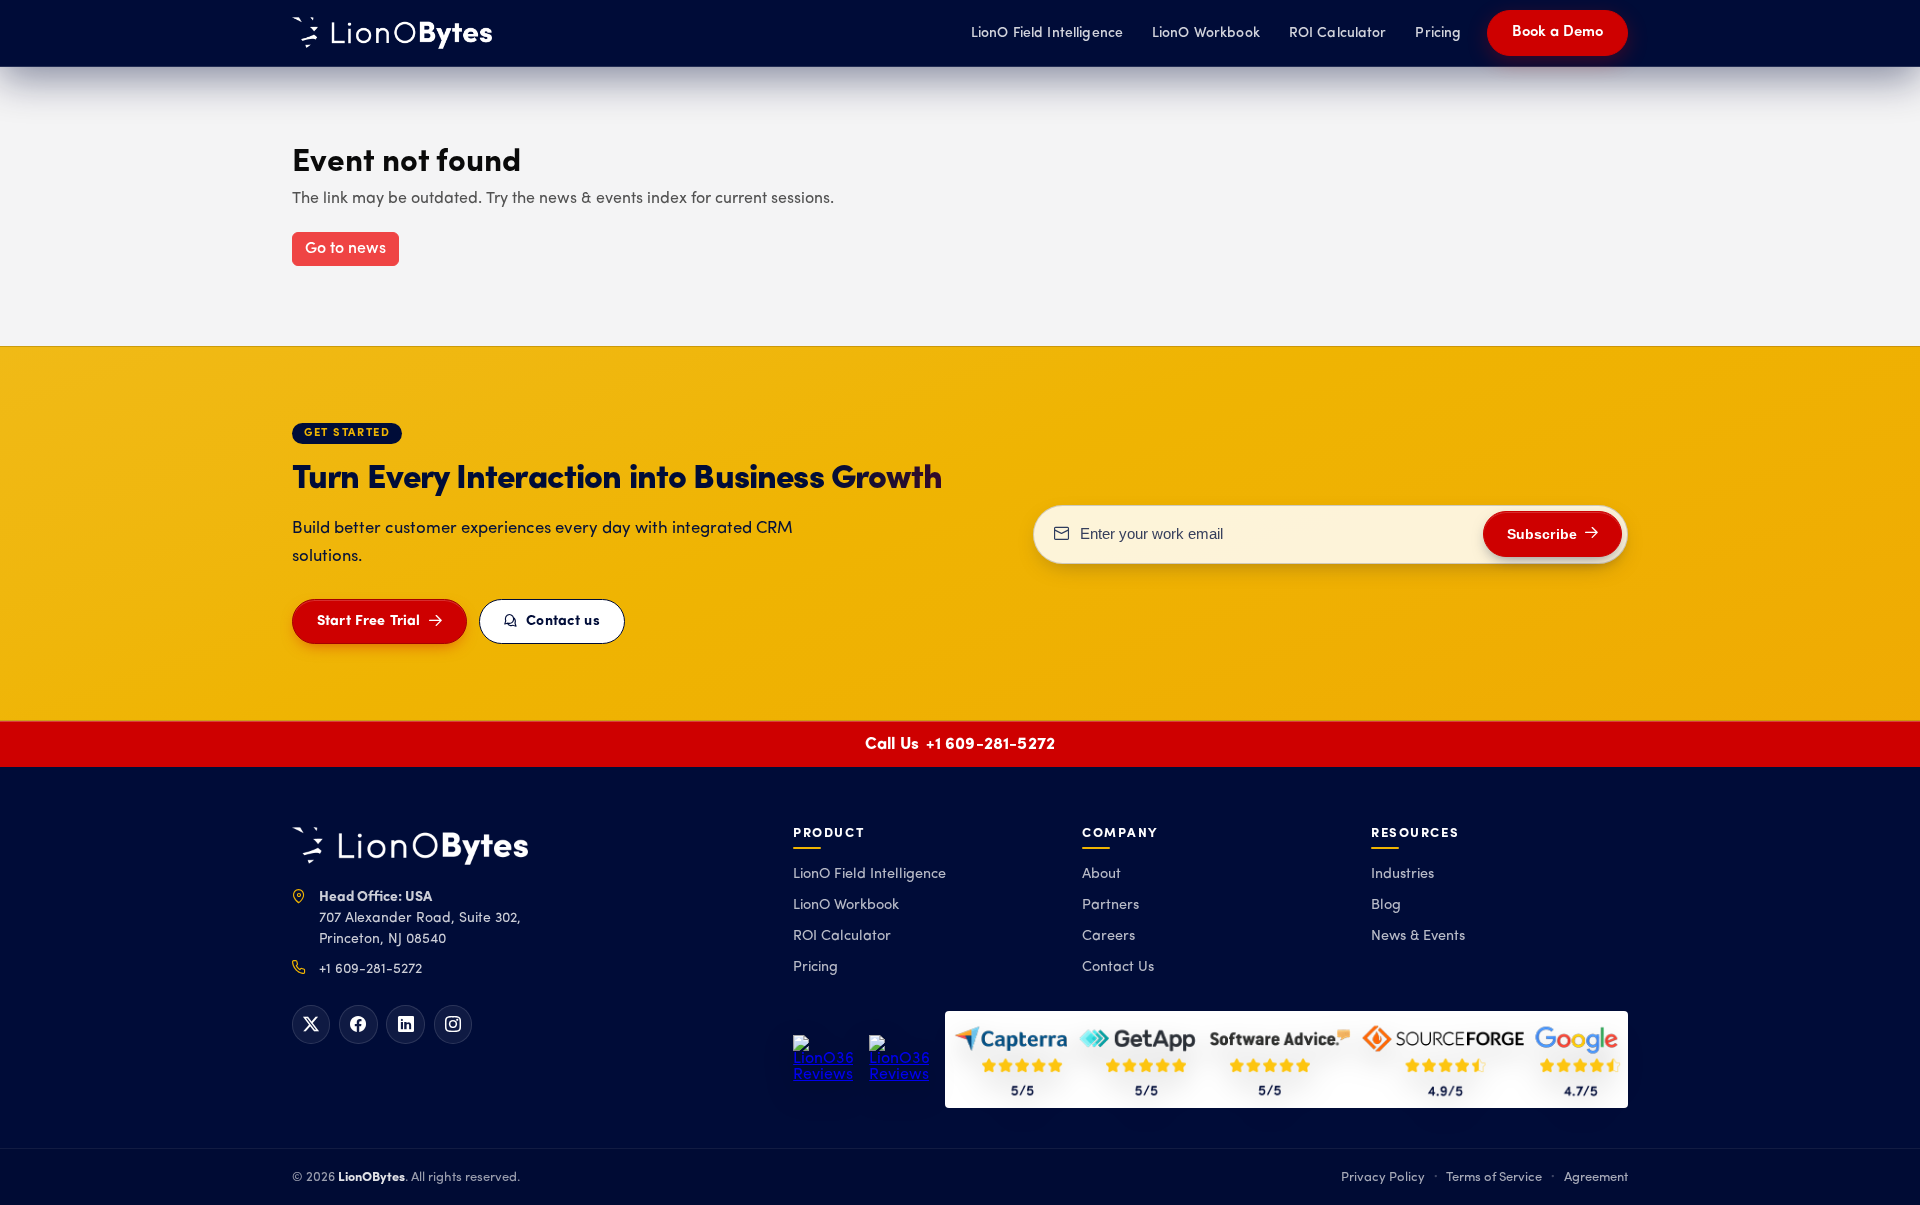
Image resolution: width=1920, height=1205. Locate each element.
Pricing (1438, 33)
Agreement (1596, 1177)
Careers (1108, 936)
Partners (1110, 905)
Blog (1386, 905)
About (1101, 874)
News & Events (1418, 936)
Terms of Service (1494, 1177)
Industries (1402, 874)
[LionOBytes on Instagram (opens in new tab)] (453, 1024)
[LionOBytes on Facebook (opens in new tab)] (358, 1024)
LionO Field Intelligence (1047, 33)
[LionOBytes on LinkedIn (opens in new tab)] (405, 1024)
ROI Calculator (1338, 33)
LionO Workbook (1206, 33)
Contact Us (1118, 967)
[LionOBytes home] (410, 846)
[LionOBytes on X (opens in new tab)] (311, 1024)
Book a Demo (1557, 32)
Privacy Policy (1383, 1177)
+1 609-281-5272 (991, 744)
